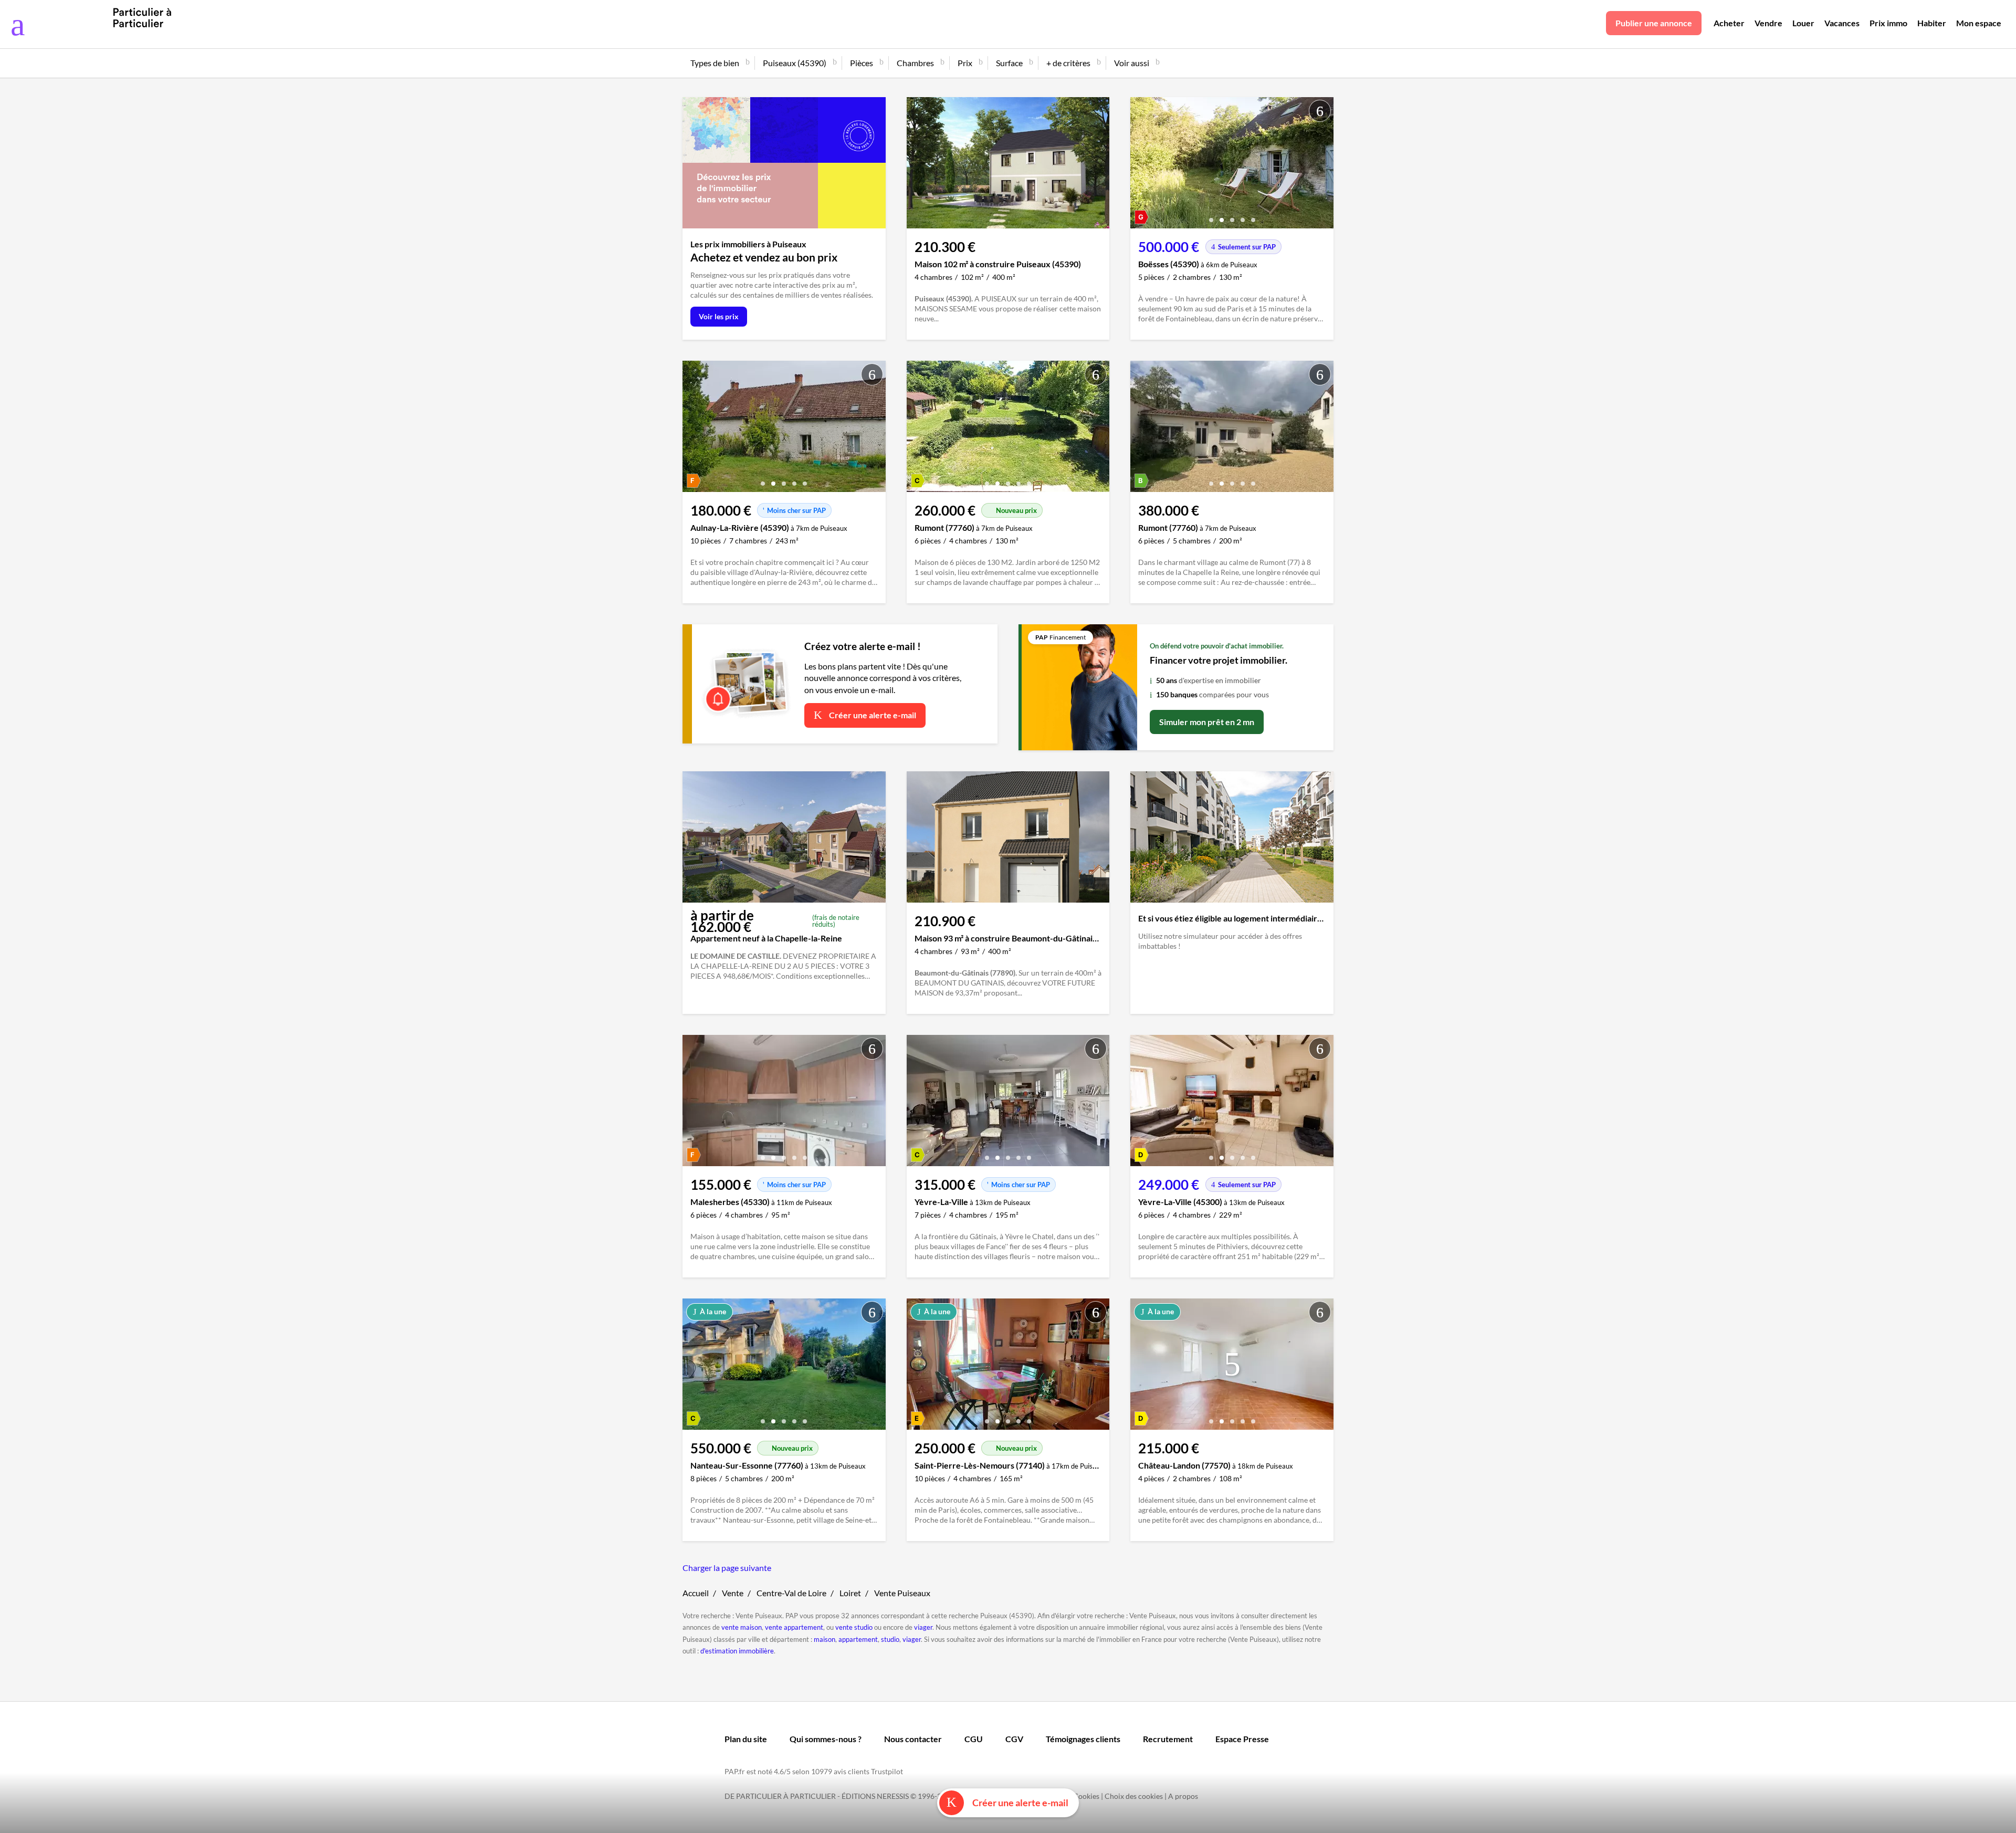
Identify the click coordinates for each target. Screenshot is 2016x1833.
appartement (858, 1639)
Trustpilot (887, 1771)
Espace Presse (1242, 1739)
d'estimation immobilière (737, 1651)
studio (890, 1639)
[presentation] (1141, 165)
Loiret (850, 1593)
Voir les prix (719, 316)
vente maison (742, 1627)
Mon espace (1979, 23)
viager (923, 1627)
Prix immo (1888, 23)
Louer (1803, 23)
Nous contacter (913, 1739)
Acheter (1729, 23)
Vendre (1768, 23)
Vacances (1842, 23)
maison (825, 1639)
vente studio (854, 1627)
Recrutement (1168, 1739)
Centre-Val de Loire (791, 1593)
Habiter (1932, 23)
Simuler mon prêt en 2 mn (1207, 722)
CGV (1014, 1739)
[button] (1211, 216)
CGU (974, 1739)
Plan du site (746, 1739)
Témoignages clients (1083, 1739)
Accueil (696, 1593)
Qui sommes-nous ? (826, 1739)
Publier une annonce (1654, 23)
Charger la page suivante (727, 1568)
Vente (733, 1593)
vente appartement (794, 1627)
